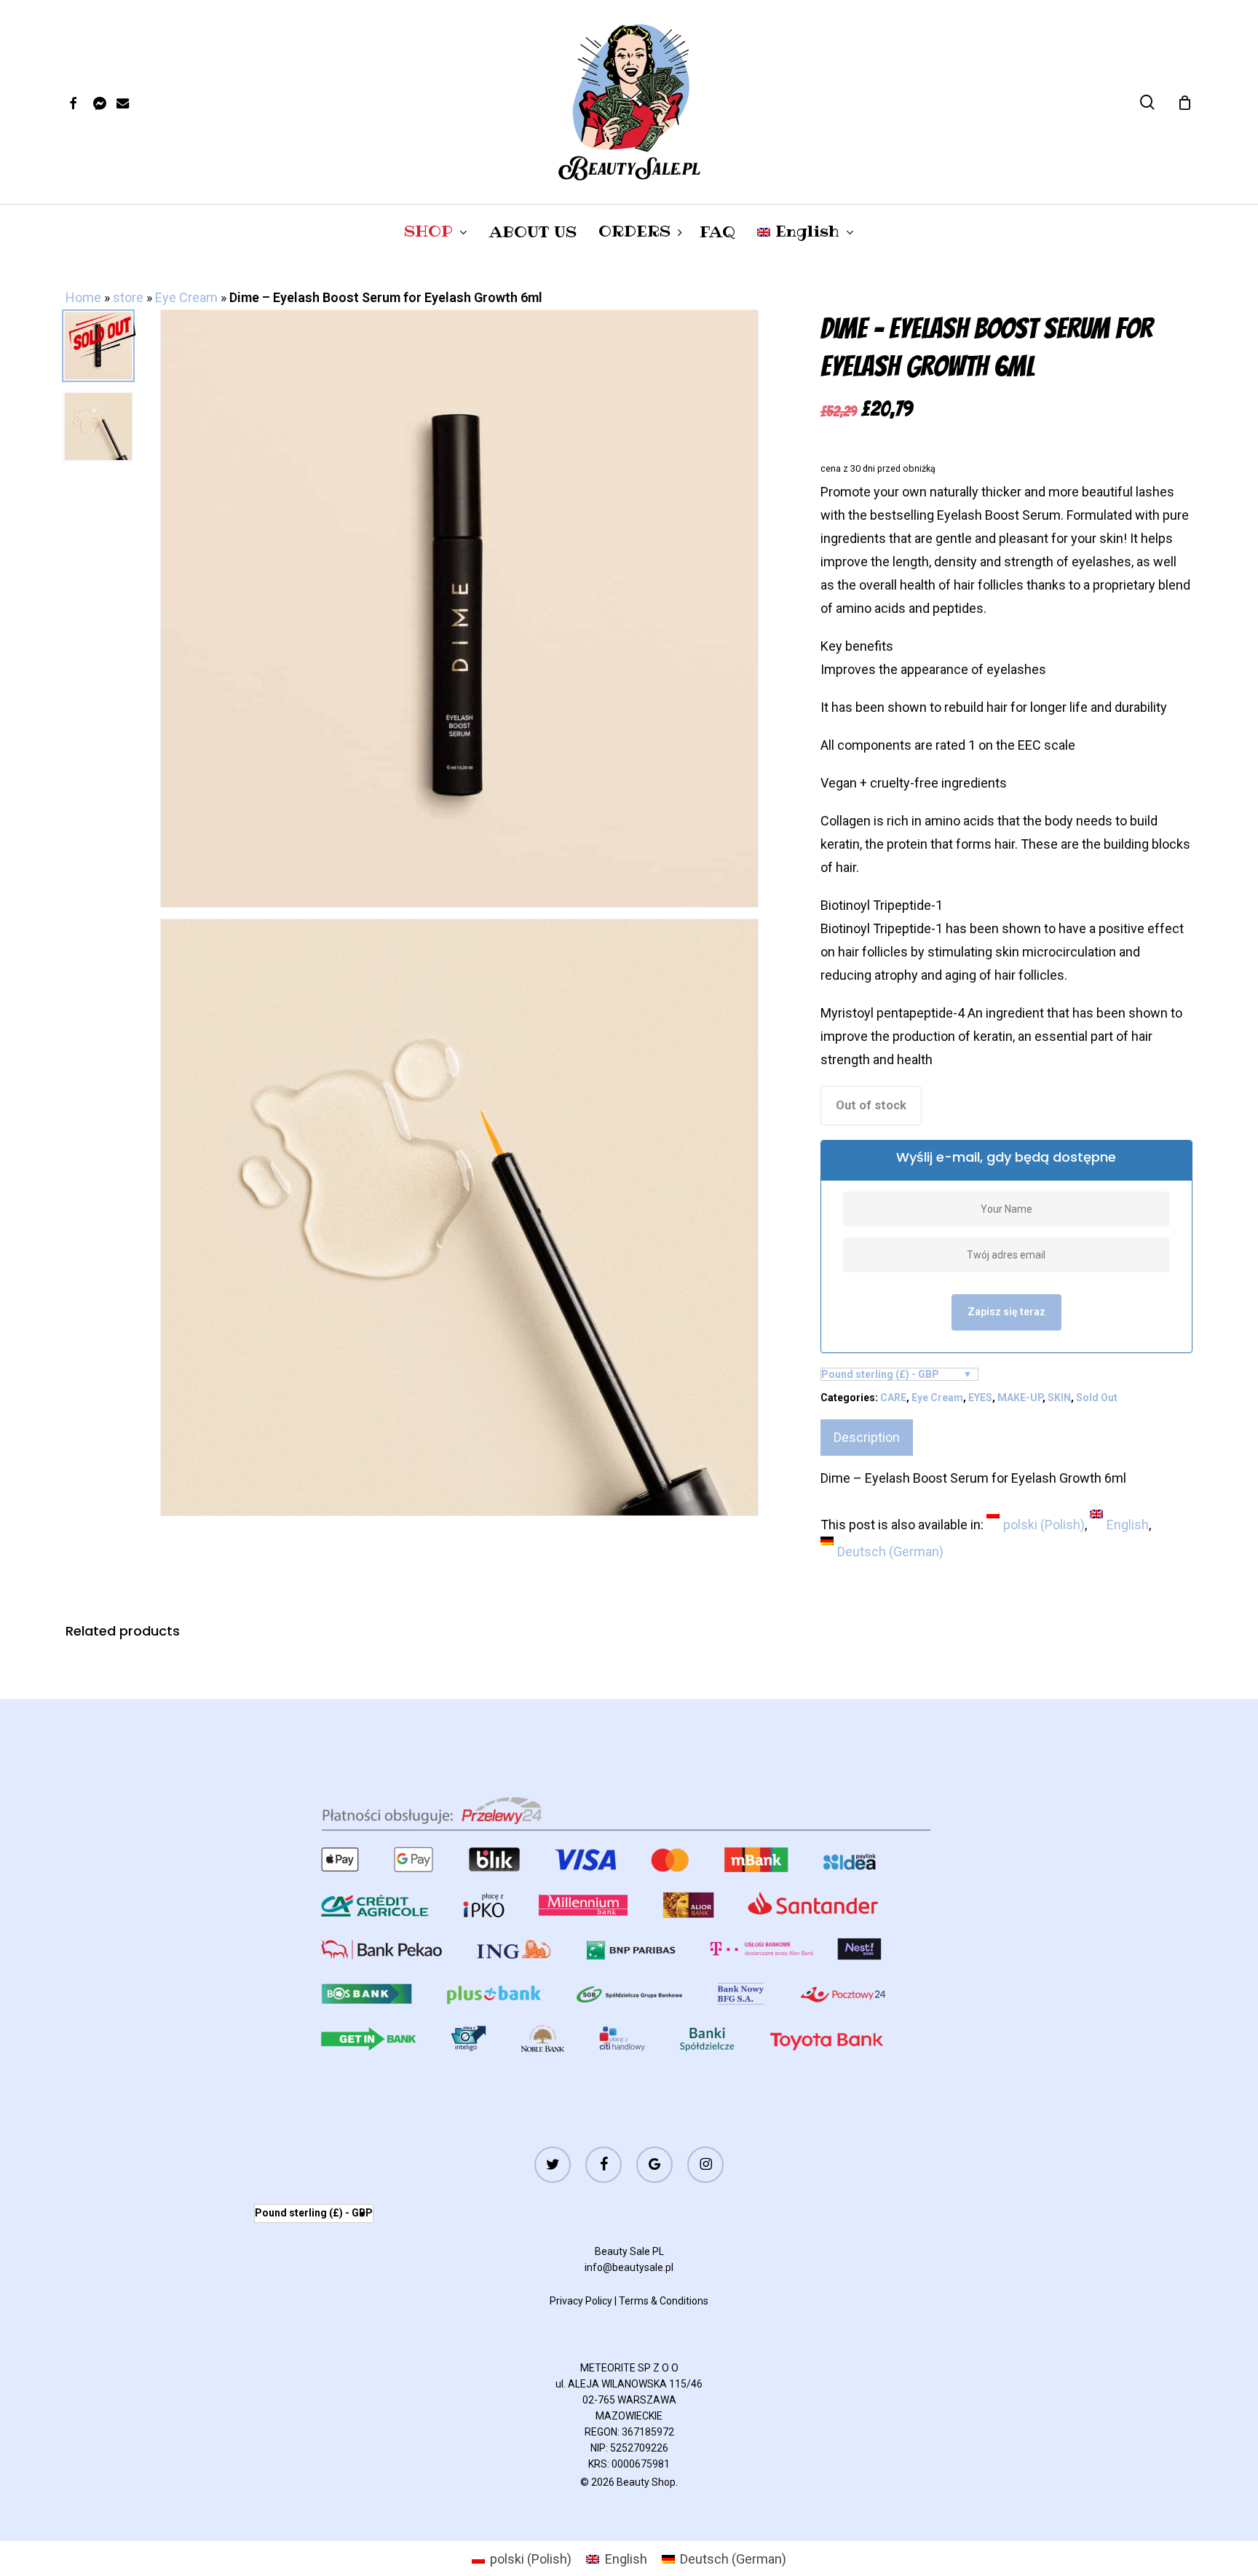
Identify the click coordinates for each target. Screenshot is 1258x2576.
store (128, 297)
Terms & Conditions (664, 2301)
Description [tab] (867, 1437)
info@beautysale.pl (629, 2267)
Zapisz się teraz (1006, 1312)
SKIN (1059, 1398)
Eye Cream (186, 297)
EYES (980, 1398)
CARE (893, 1398)
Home (83, 297)
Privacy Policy (581, 2301)
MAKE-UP (1020, 1398)
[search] (1147, 102)
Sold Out (1097, 1398)
